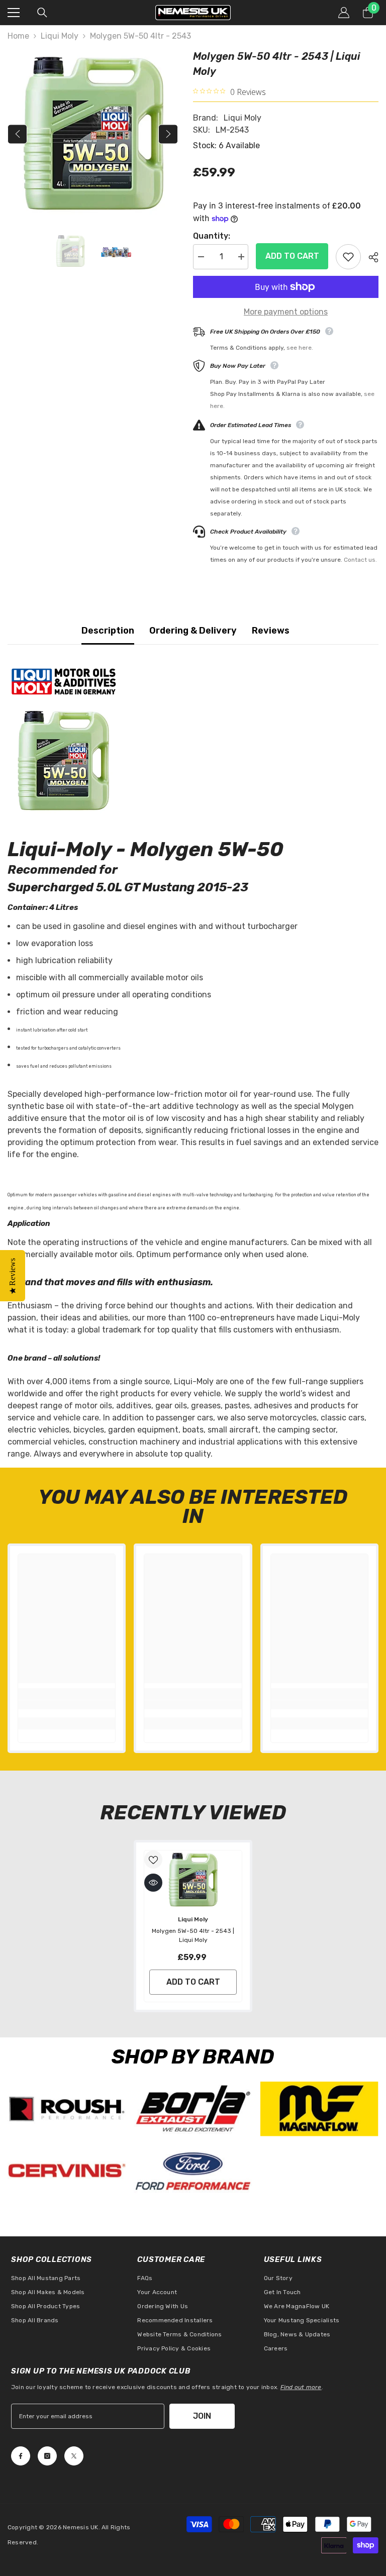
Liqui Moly (60, 36)
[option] (93, 134)
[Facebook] (21, 2456)
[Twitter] (74, 2456)
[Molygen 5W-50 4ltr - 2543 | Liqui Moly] (193, 1880)
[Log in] (344, 13)
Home (18, 36)
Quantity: (212, 236)
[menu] (14, 13)
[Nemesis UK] (67, 2109)
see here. (300, 348)
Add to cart (292, 256)
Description (108, 631)
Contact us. (360, 560)
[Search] (42, 13)
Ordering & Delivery (193, 631)
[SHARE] (370, 257)
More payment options (286, 312)
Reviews (271, 631)
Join (202, 2416)
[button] (17, 134)
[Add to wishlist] (348, 257)
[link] (67, 1705)
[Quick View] (153, 1883)
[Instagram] (47, 2456)
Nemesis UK (80, 2527)
